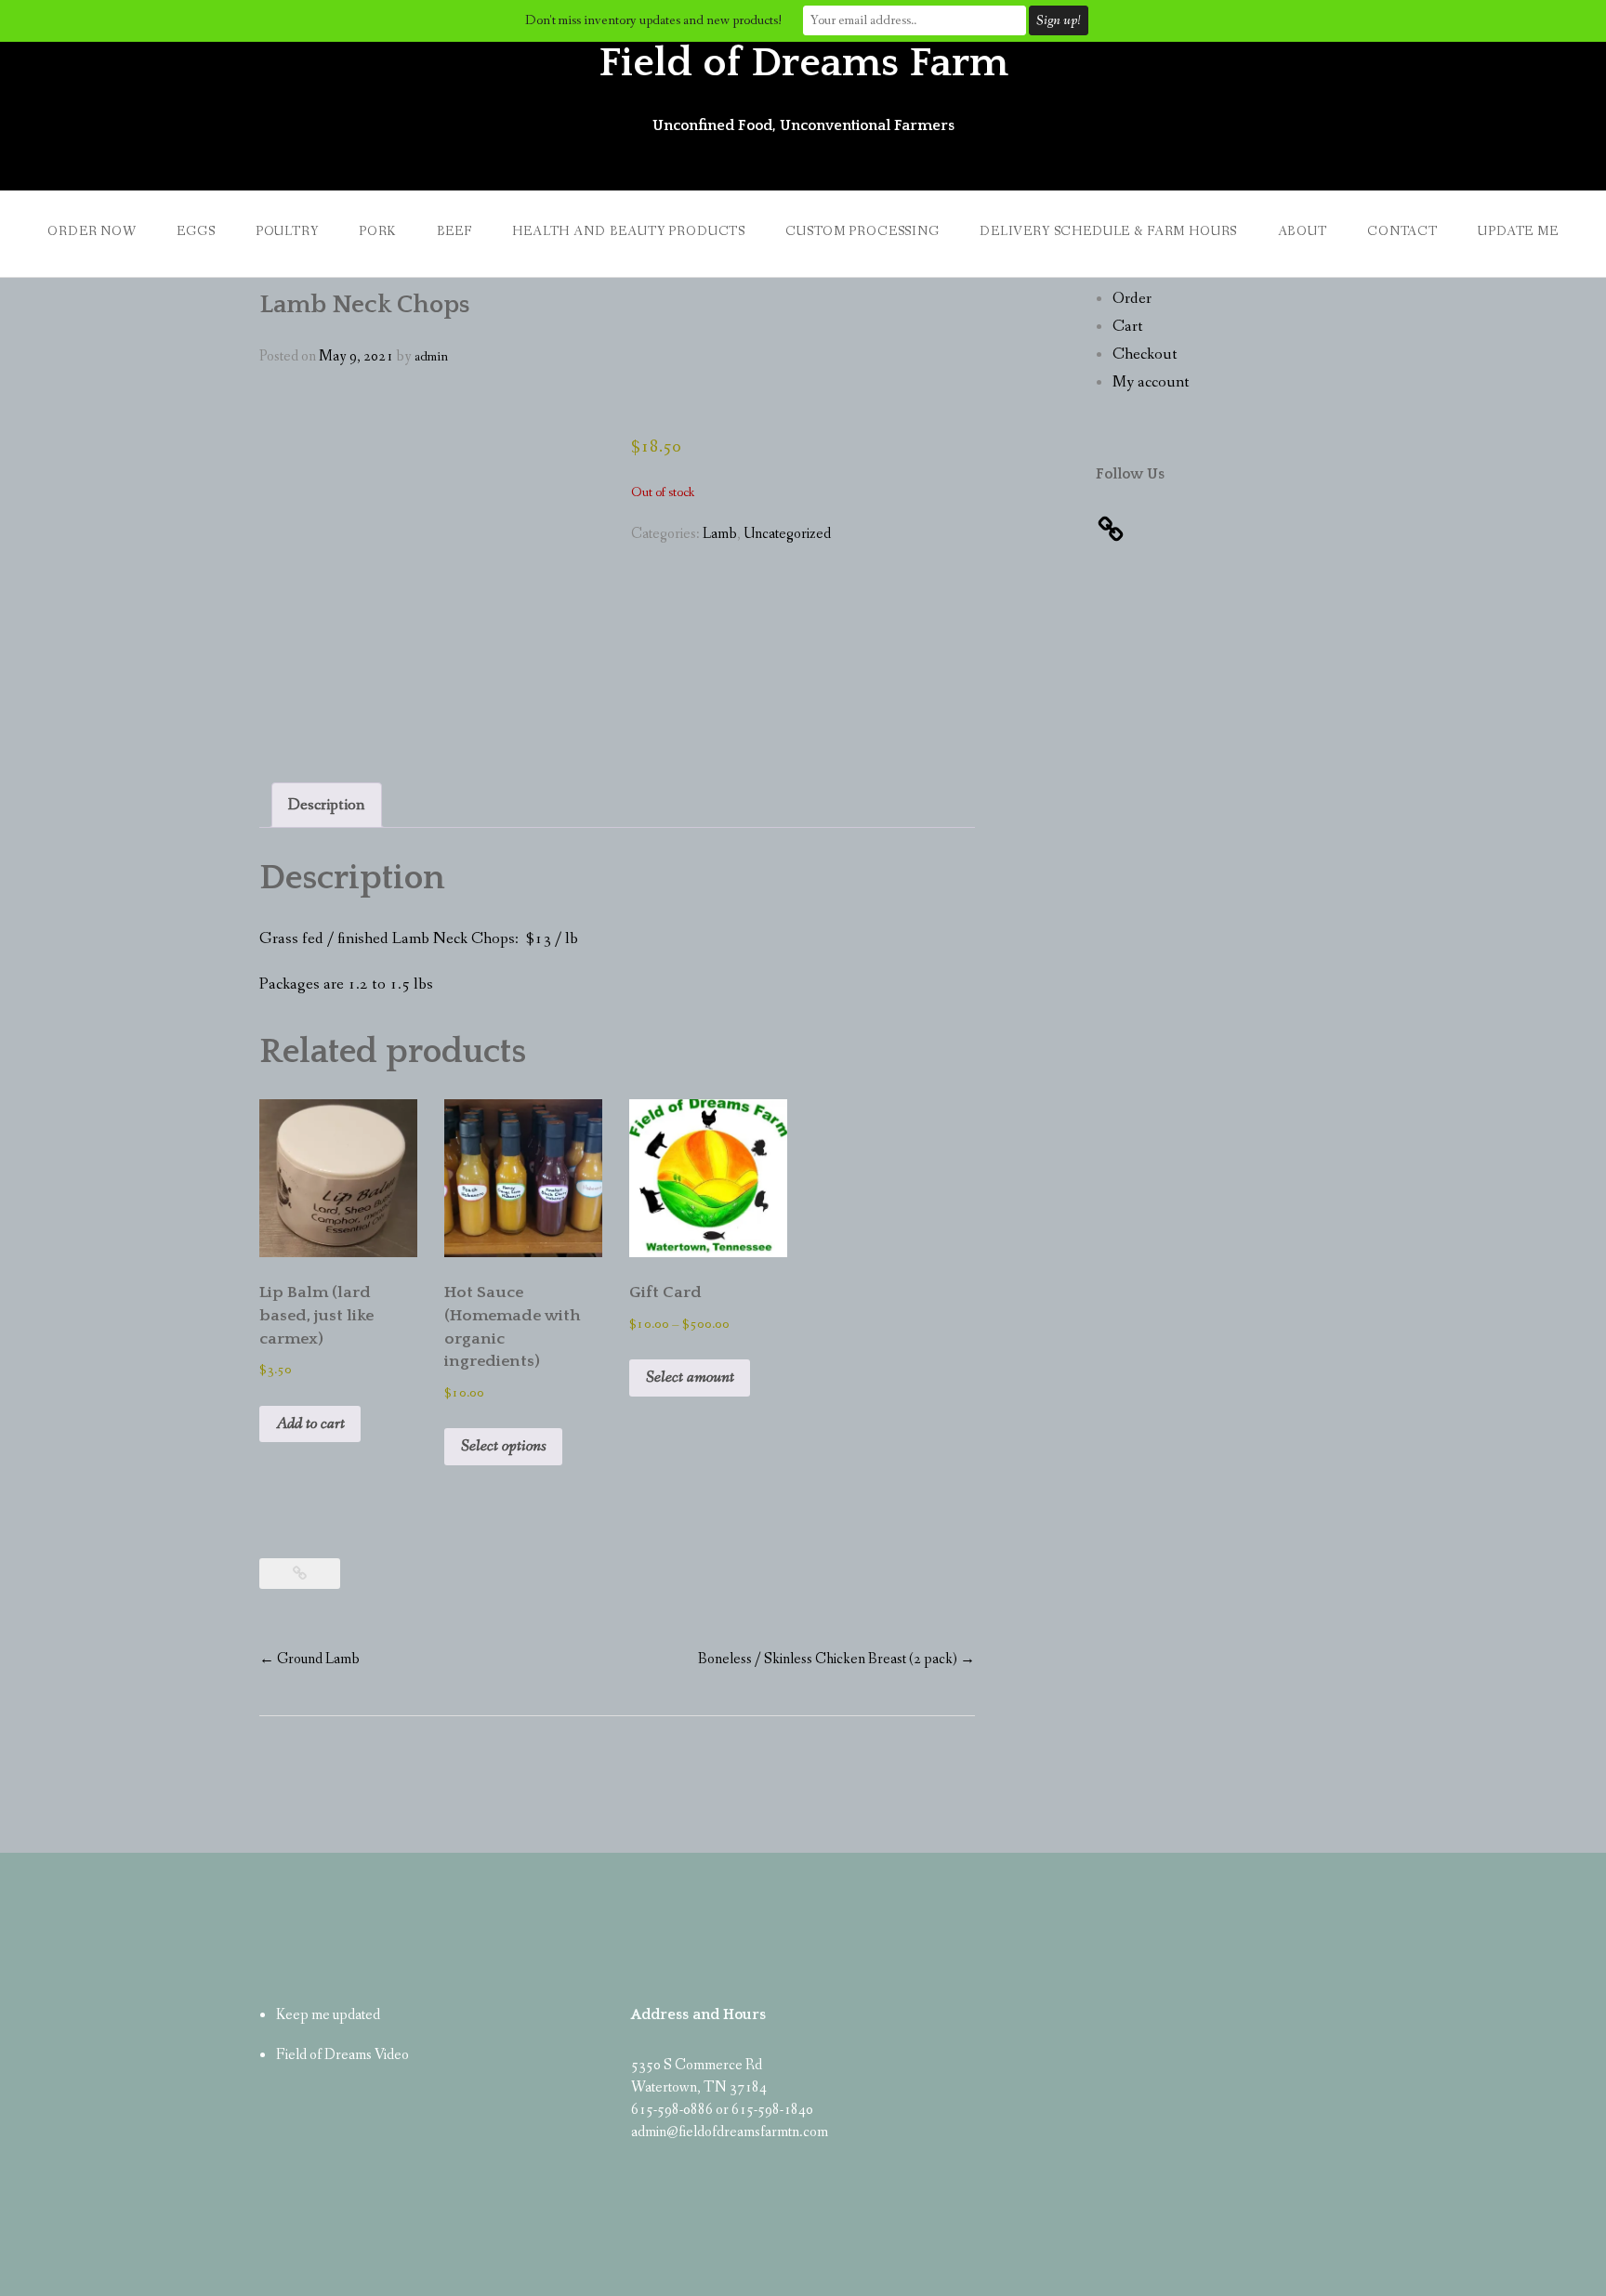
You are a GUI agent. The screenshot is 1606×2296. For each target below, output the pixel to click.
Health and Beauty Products (629, 231)
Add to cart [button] (310, 1424)
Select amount (690, 1378)
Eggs (196, 231)
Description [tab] (326, 805)
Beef (454, 231)
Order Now (92, 231)
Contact (1402, 231)
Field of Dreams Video (342, 2055)
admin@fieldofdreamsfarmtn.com (730, 2132)
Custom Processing (862, 231)
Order (1132, 299)
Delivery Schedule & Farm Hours (1108, 231)
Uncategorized (787, 534)
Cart (1128, 327)
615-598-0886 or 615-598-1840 (722, 2110)
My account (1151, 382)
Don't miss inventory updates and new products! (653, 20)
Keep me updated (328, 2015)
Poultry (287, 231)
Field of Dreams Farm (803, 63)
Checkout (1145, 354)
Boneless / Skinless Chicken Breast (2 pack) (836, 1659)
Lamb (720, 534)
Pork (377, 231)
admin (431, 357)
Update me (1518, 231)
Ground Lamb (309, 1659)
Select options (504, 1446)
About (1303, 231)
